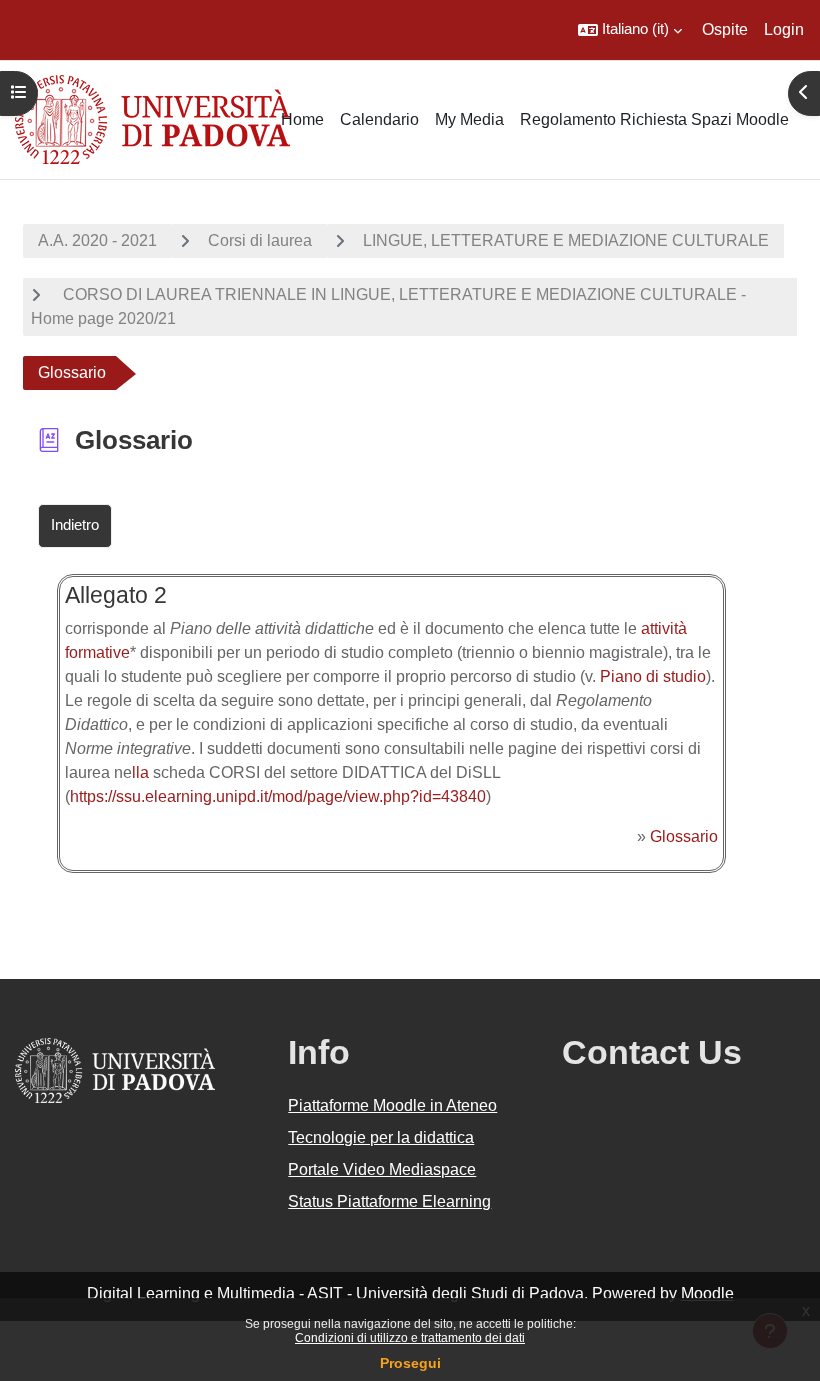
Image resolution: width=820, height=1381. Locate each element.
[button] (630, 30)
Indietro (75, 525)
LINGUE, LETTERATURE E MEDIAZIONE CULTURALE (566, 240)
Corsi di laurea (260, 240)
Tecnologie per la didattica (381, 1137)
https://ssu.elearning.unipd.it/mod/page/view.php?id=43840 (278, 796)
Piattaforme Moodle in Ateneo (392, 1105)
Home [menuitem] (302, 119)
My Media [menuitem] (469, 119)
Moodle (707, 1293)
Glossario (684, 836)
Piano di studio (653, 676)
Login (784, 29)
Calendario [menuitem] (379, 119)
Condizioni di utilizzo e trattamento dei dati (410, 1338)
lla (140, 772)
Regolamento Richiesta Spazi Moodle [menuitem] (654, 119)
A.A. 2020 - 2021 (97, 240)
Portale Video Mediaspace (382, 1169)
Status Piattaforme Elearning (389, 1201)
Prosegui (410, 1363)
